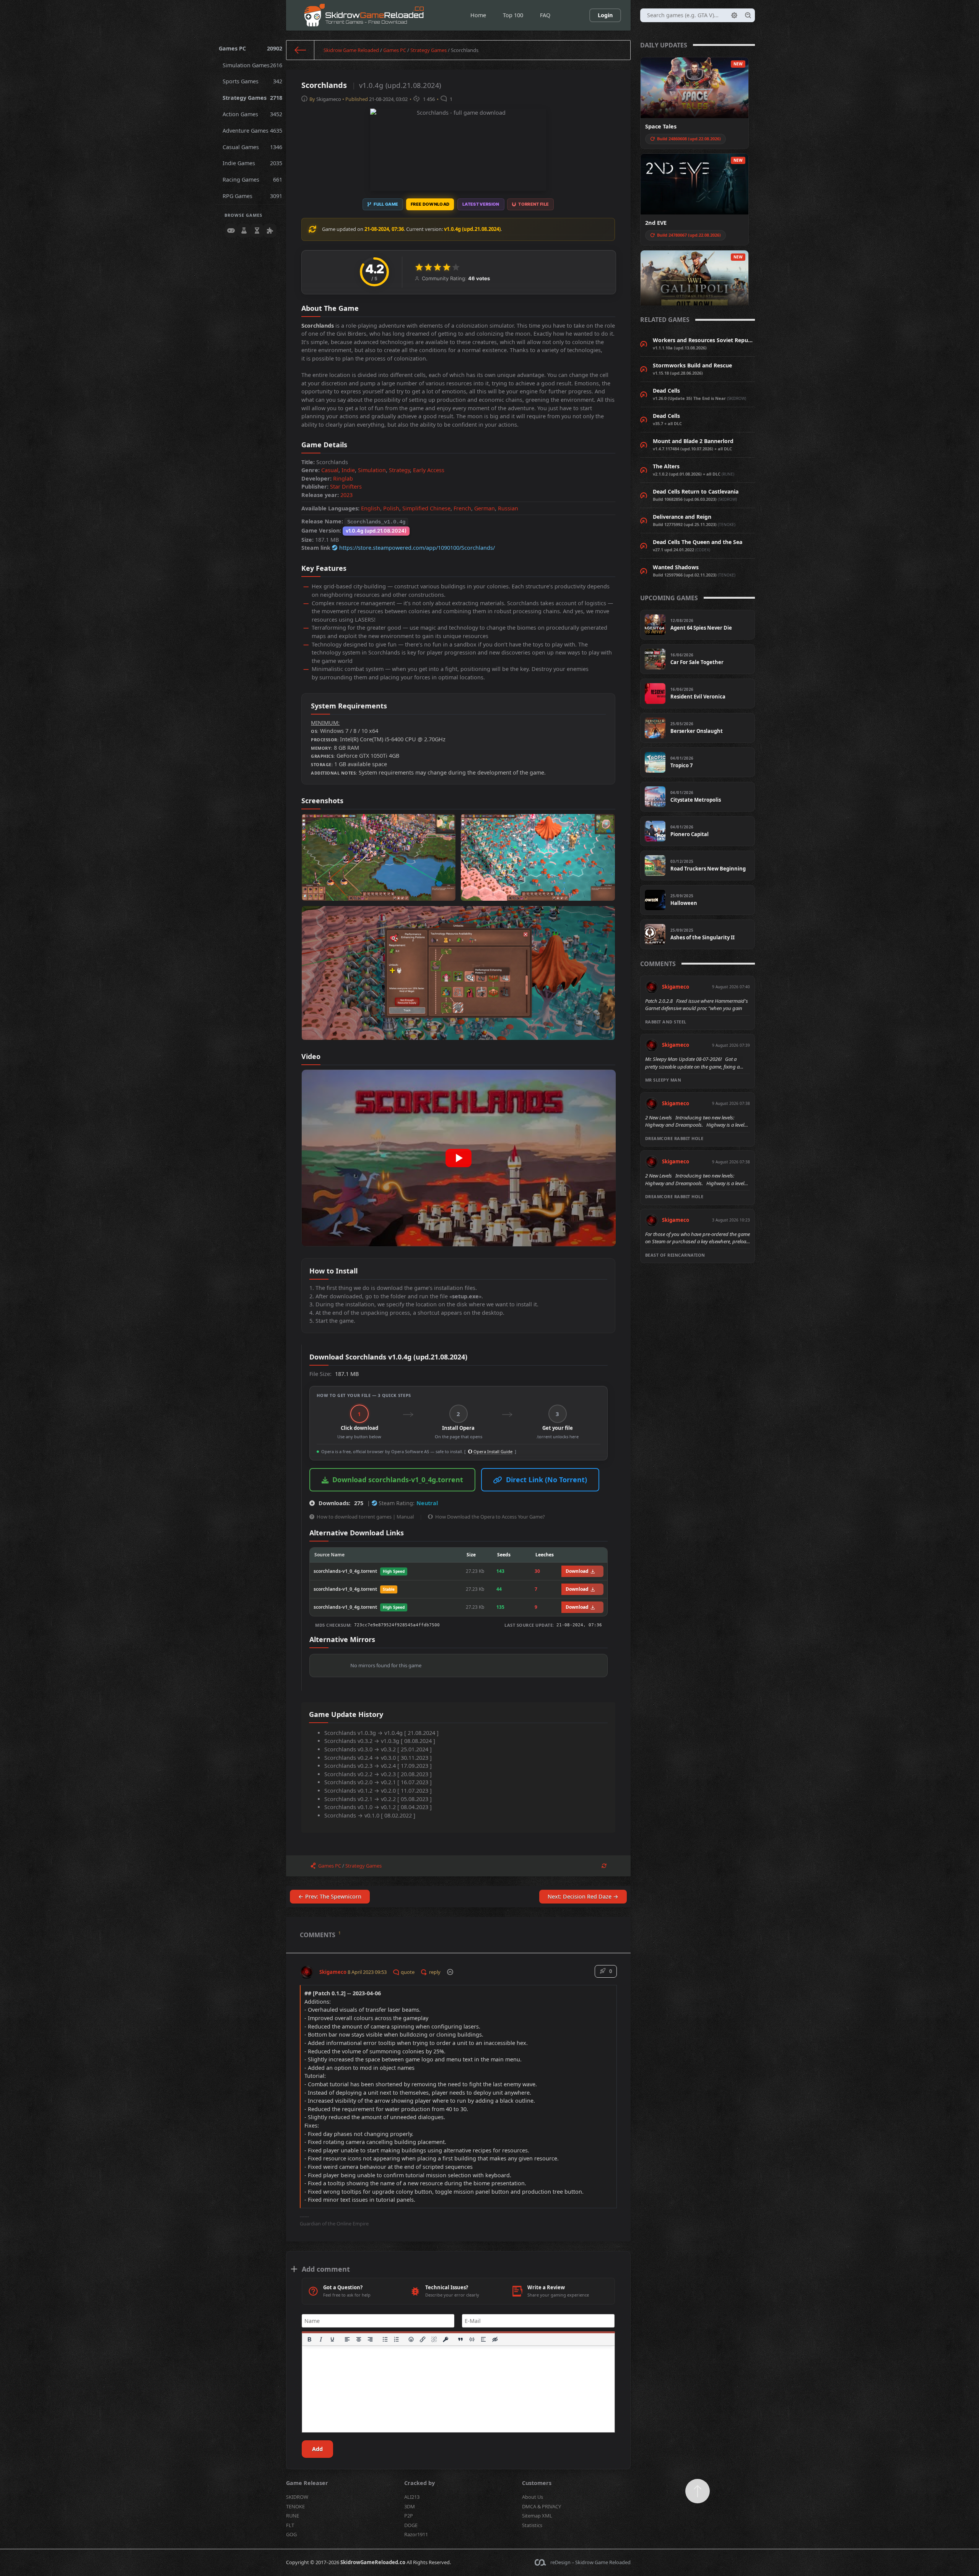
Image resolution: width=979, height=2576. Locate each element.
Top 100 (513, 15)
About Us (533, 2497)
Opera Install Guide (492, 1451)
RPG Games (253, 196)
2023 (346, 495)
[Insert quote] (461, 2339)
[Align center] (359, 2339)
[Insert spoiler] (483, 2339)
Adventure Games (253, 131)
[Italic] (321, 2339)
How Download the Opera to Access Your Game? (490, 1517)
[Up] (698, 2491)
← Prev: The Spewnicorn (330, 1896)
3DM (410, 2506)
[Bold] (309, 2339)
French (462, 508)
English (371, 508)
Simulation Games (253, 65)
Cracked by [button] (420, 2483)
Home (478, 15)
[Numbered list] (397, 2339)
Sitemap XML (537, 2516)
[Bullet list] (385, 2339)
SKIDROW (297, 2497)
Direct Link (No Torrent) (546, 1480)
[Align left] (347, 2339)
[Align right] (370, 2339)
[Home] (300, 50)
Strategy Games (253, 98)
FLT (290, 2525)
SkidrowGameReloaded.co (373, 2562)
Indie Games (253, 163)
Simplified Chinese (426, 508)
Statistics (532, 2525)
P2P (409, 2516)
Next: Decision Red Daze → (583, 1896)
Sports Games (253, 81)
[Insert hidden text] (495, 2339)
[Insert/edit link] (423, 2339)
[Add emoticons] (411, 2339)
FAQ (545, 15)
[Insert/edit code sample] (472, 2339)
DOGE (411, 2525)
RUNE (293, 2516)
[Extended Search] (734, 15)
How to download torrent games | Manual (365, 1517)
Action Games (253, 114)
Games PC (251, 48)
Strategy (399, 470)
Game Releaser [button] (307, 2483)
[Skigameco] (307, 1969)
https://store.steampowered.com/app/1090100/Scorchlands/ (417, 548)
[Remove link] (434, 2339)
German (485, 508)
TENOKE (295, 2506)
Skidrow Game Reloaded (351, 50)
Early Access (429, 470)
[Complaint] (450, 1972)
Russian (508, 508)
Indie (348, 470)
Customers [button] (537, 2483)
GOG (291, 2534)
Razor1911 (416, 2534)
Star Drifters (346, 486)
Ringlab (343, 478)
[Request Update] (604, 1866)
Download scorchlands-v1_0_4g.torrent (398, 1480)
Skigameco (329, 99)
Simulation (372, 470)
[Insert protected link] (446, 2339)
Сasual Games (253, 147)
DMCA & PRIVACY (542, 2506)
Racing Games (253, 179)
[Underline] (332, 2339)
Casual (330, 470)
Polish (391, 508)
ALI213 (412, 2497)
